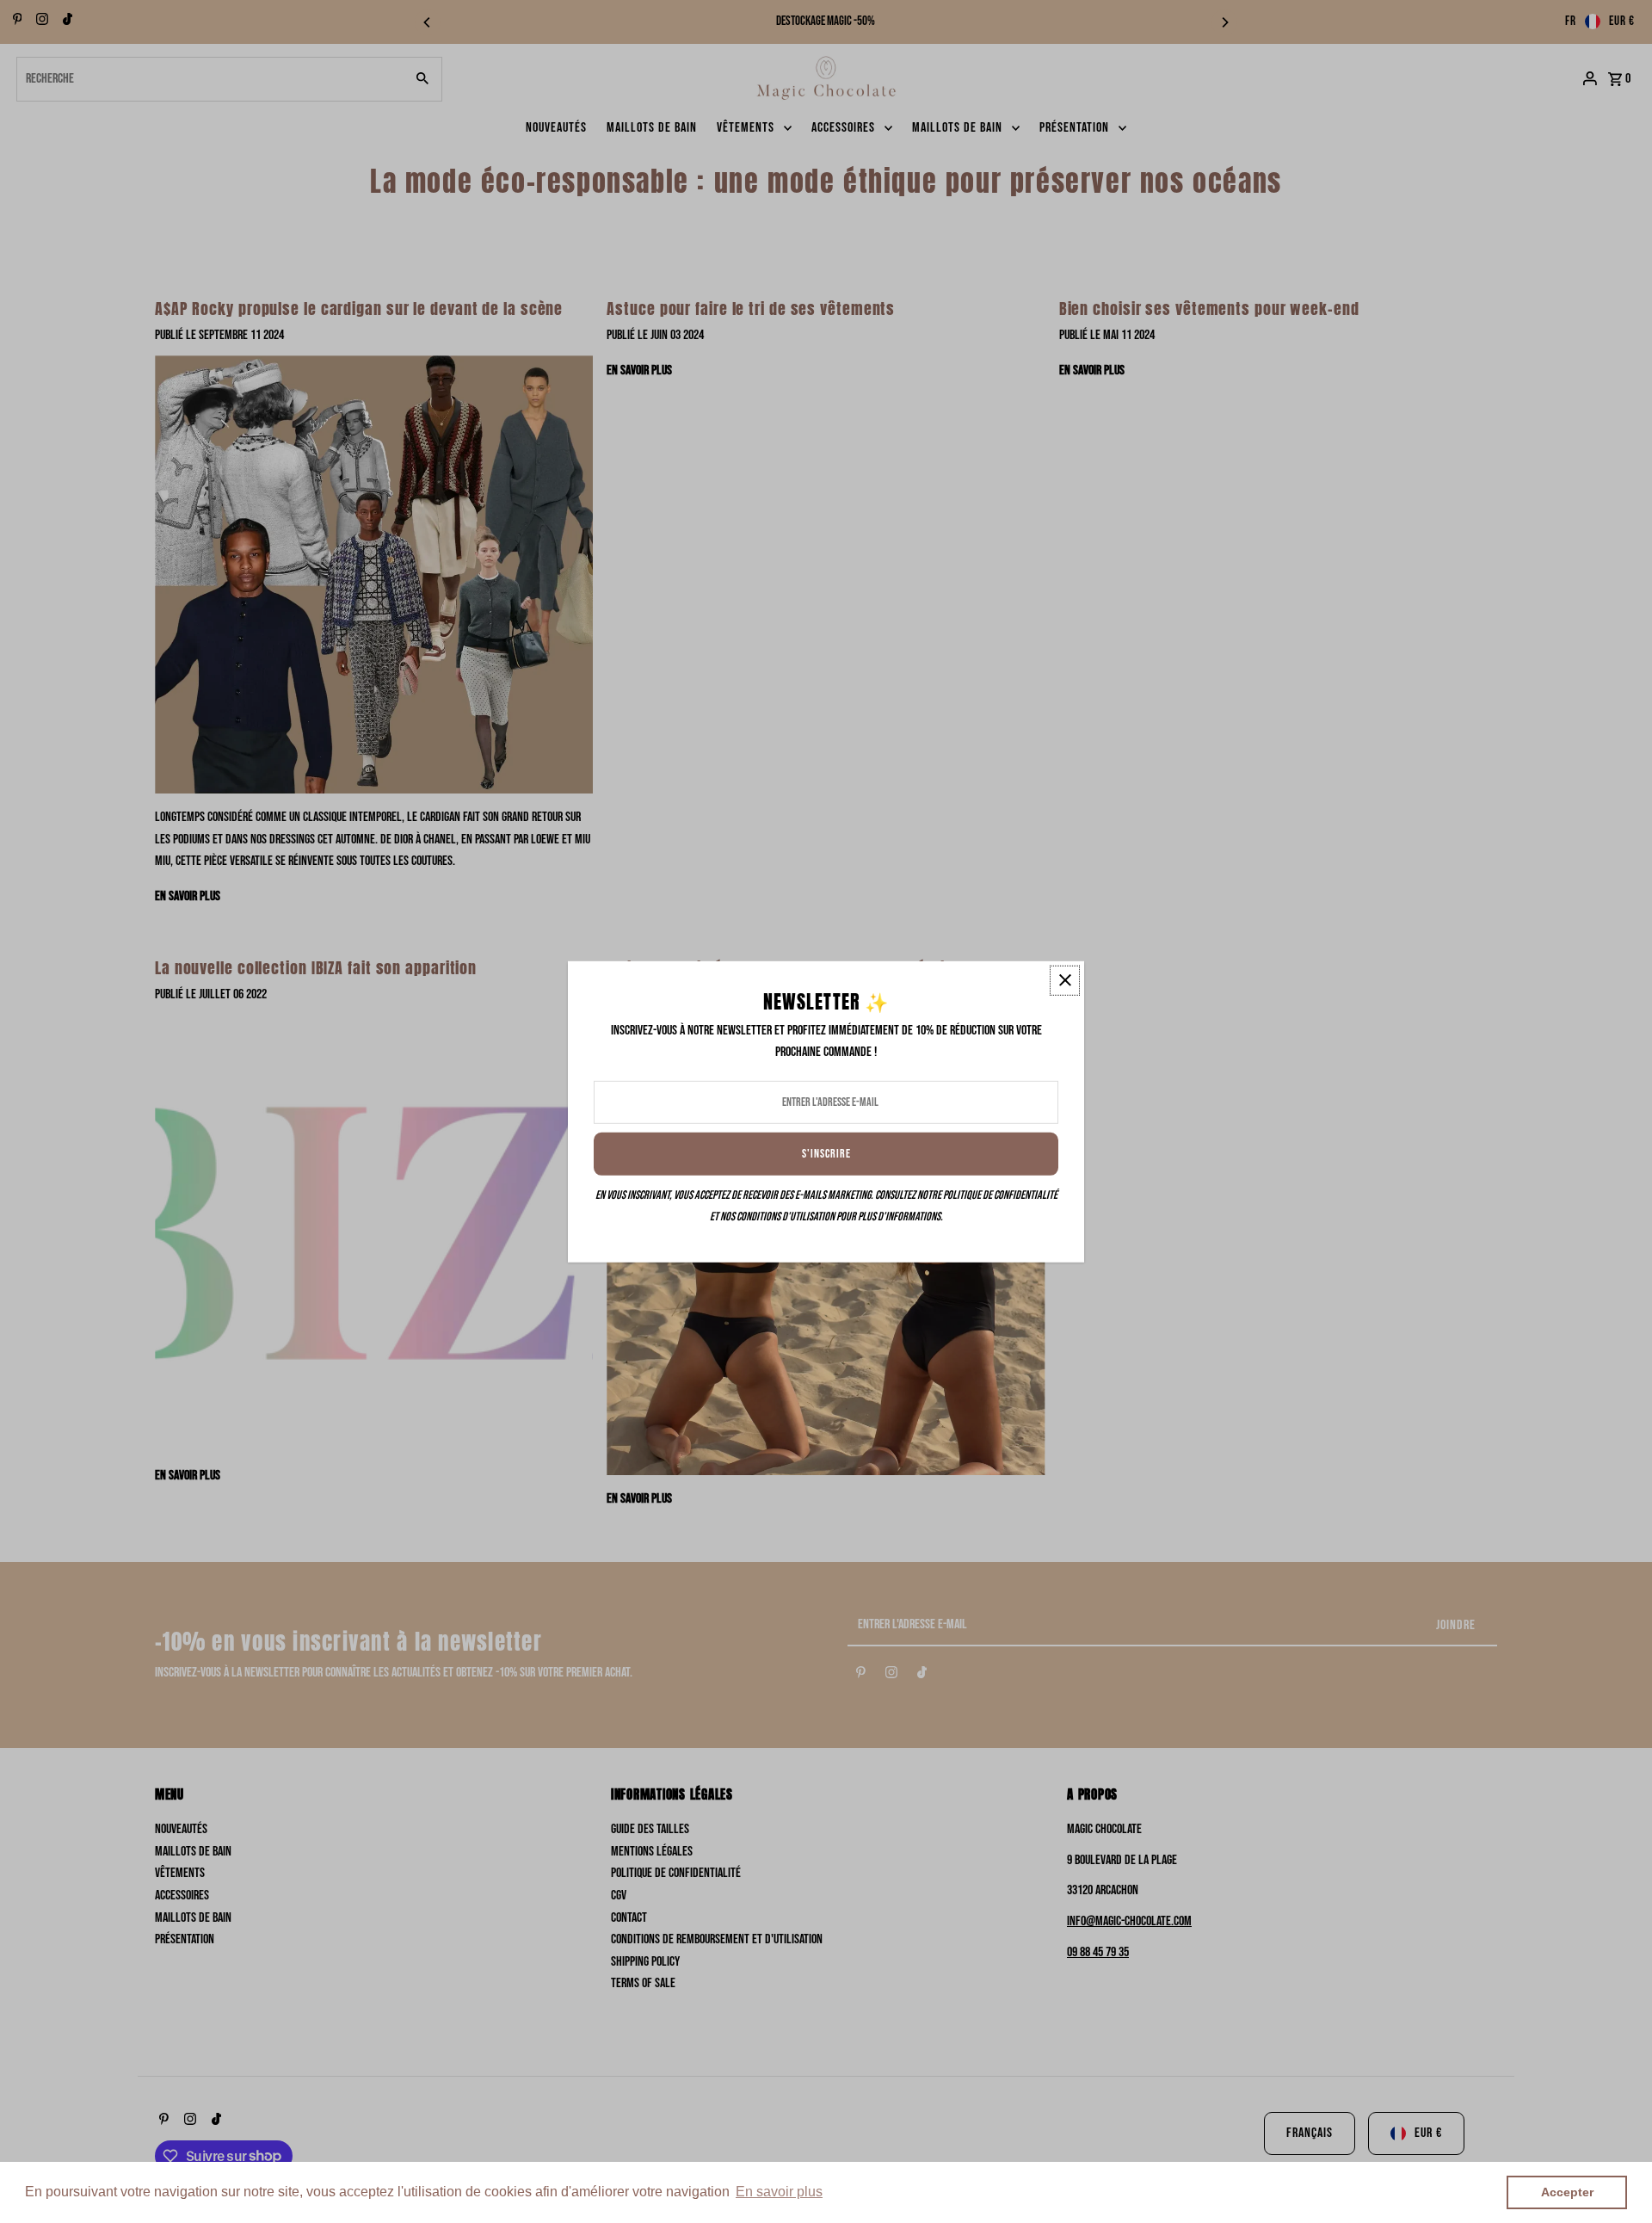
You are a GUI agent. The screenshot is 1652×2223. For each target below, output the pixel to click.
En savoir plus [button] (779, 2192)
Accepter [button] (1567, 2192)
